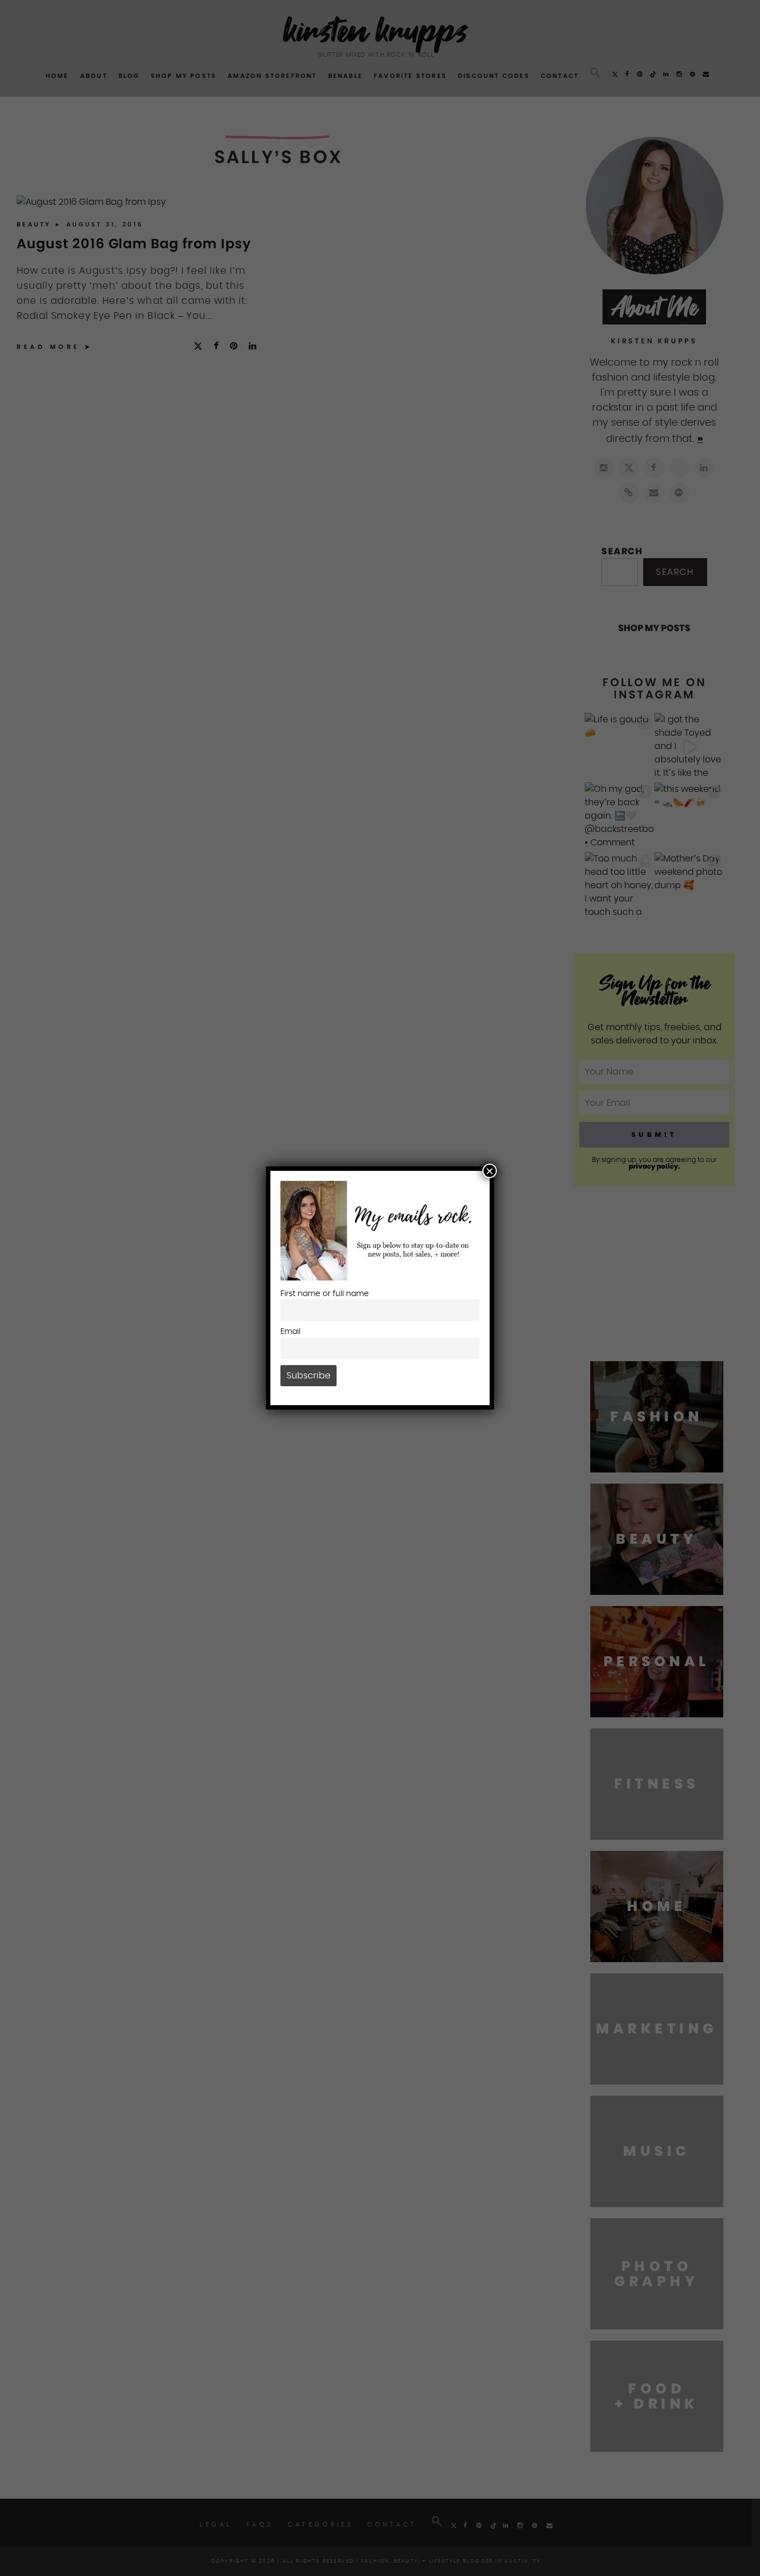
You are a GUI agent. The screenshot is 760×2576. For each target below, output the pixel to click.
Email (290, 1331)
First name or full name (325, 1294)
